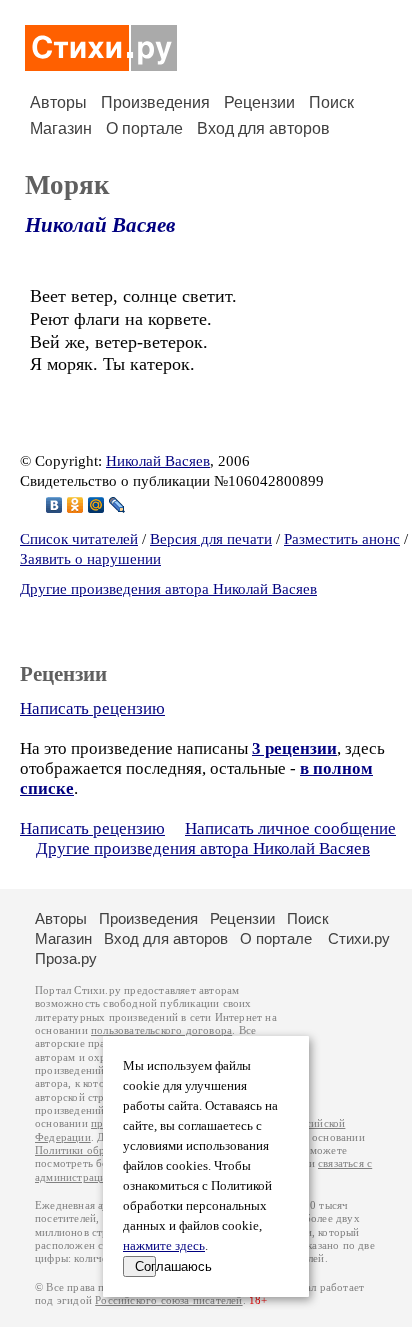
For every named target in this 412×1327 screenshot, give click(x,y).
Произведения (155, 102)
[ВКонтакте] (54, 505)
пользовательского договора (161, 1030)
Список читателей (79, 539)
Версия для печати (211, 539)
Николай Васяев (100, 225)
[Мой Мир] (96, 505)
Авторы (58, 102)
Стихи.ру (359, 938)
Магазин (61, 128)
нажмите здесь (164, 1246)
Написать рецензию (92, 708)
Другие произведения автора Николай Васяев (168, 589)
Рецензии (259, 102)
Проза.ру (66, 958)
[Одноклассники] (75, 505)
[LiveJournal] (117, 505)
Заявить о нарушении (90, 559)
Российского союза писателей (168, 1300)
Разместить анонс (342, 539)
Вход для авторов (263, 128)
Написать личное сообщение (290, 828)
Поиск (331, 102)
